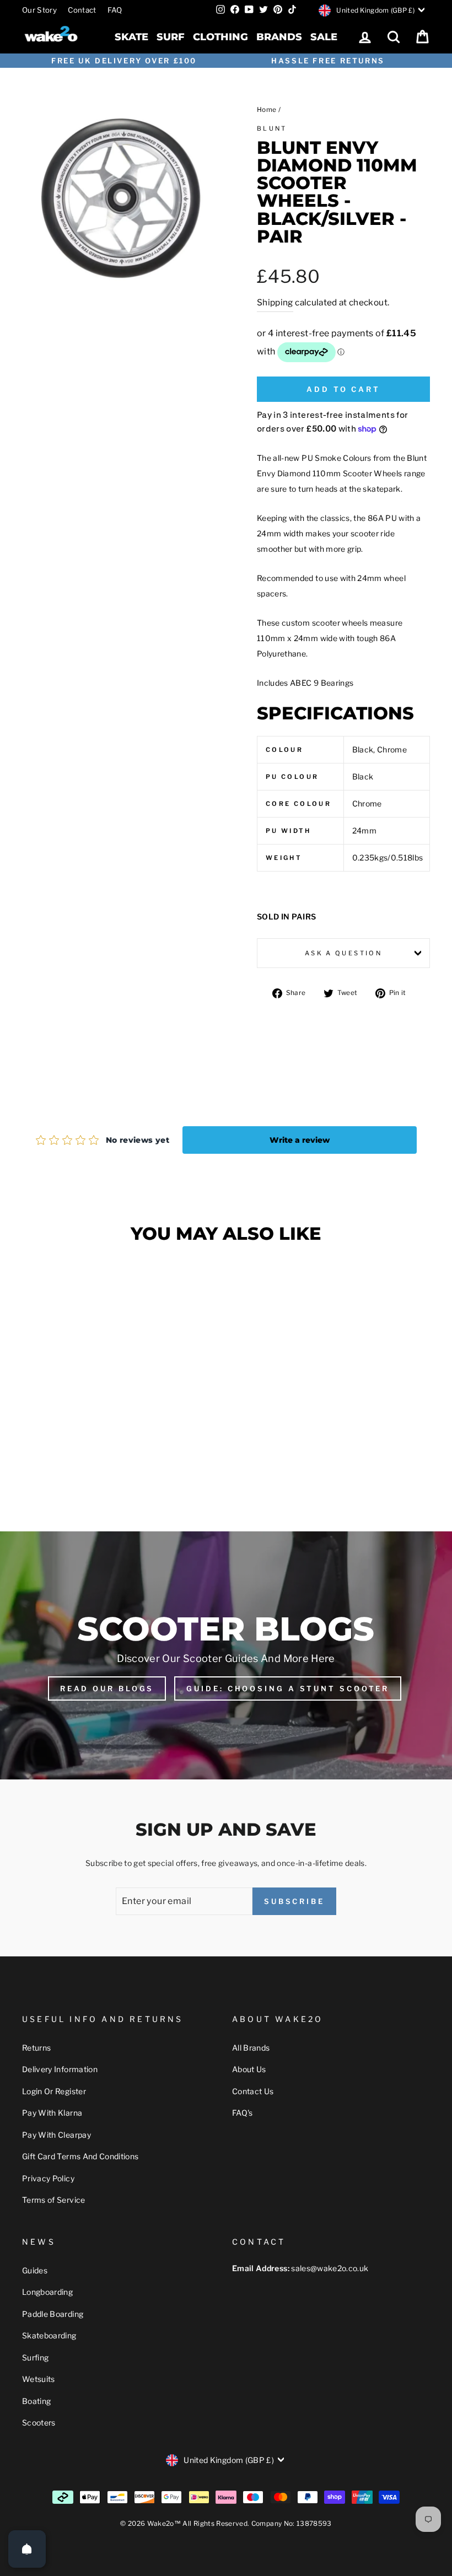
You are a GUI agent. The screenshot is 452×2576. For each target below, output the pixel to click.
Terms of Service (54, 2200)
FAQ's (243, 2113)
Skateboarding (49, 2335)
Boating (36, 2401)
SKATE (131, 37)
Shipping (275, 302)
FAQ (115, 10)
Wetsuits (39, 2379)
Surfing (35, 2357)
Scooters (39, 2422)
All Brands (251, 2048)
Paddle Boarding (53, 2314)
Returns (36, 2048)
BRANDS (279, 37)
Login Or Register (54, 2091)
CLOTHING (220, 37)
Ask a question (343, 953)
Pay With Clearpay (57, 2135)
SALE (324, 37)
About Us (249, 2069)
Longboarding (47, 2292)
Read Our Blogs (107, 1688)
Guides (35, 2270)
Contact (82, 10)
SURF (171, 37)
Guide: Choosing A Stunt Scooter (288, 1688)
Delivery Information (60, 2069)
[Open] (27, 2549)
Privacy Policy (48, 2178)
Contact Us (253, 2091)
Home (267, 110)
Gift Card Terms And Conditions (80, 2156)
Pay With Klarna (52, 2113)
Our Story (39, 10)
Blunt (272, 128)
